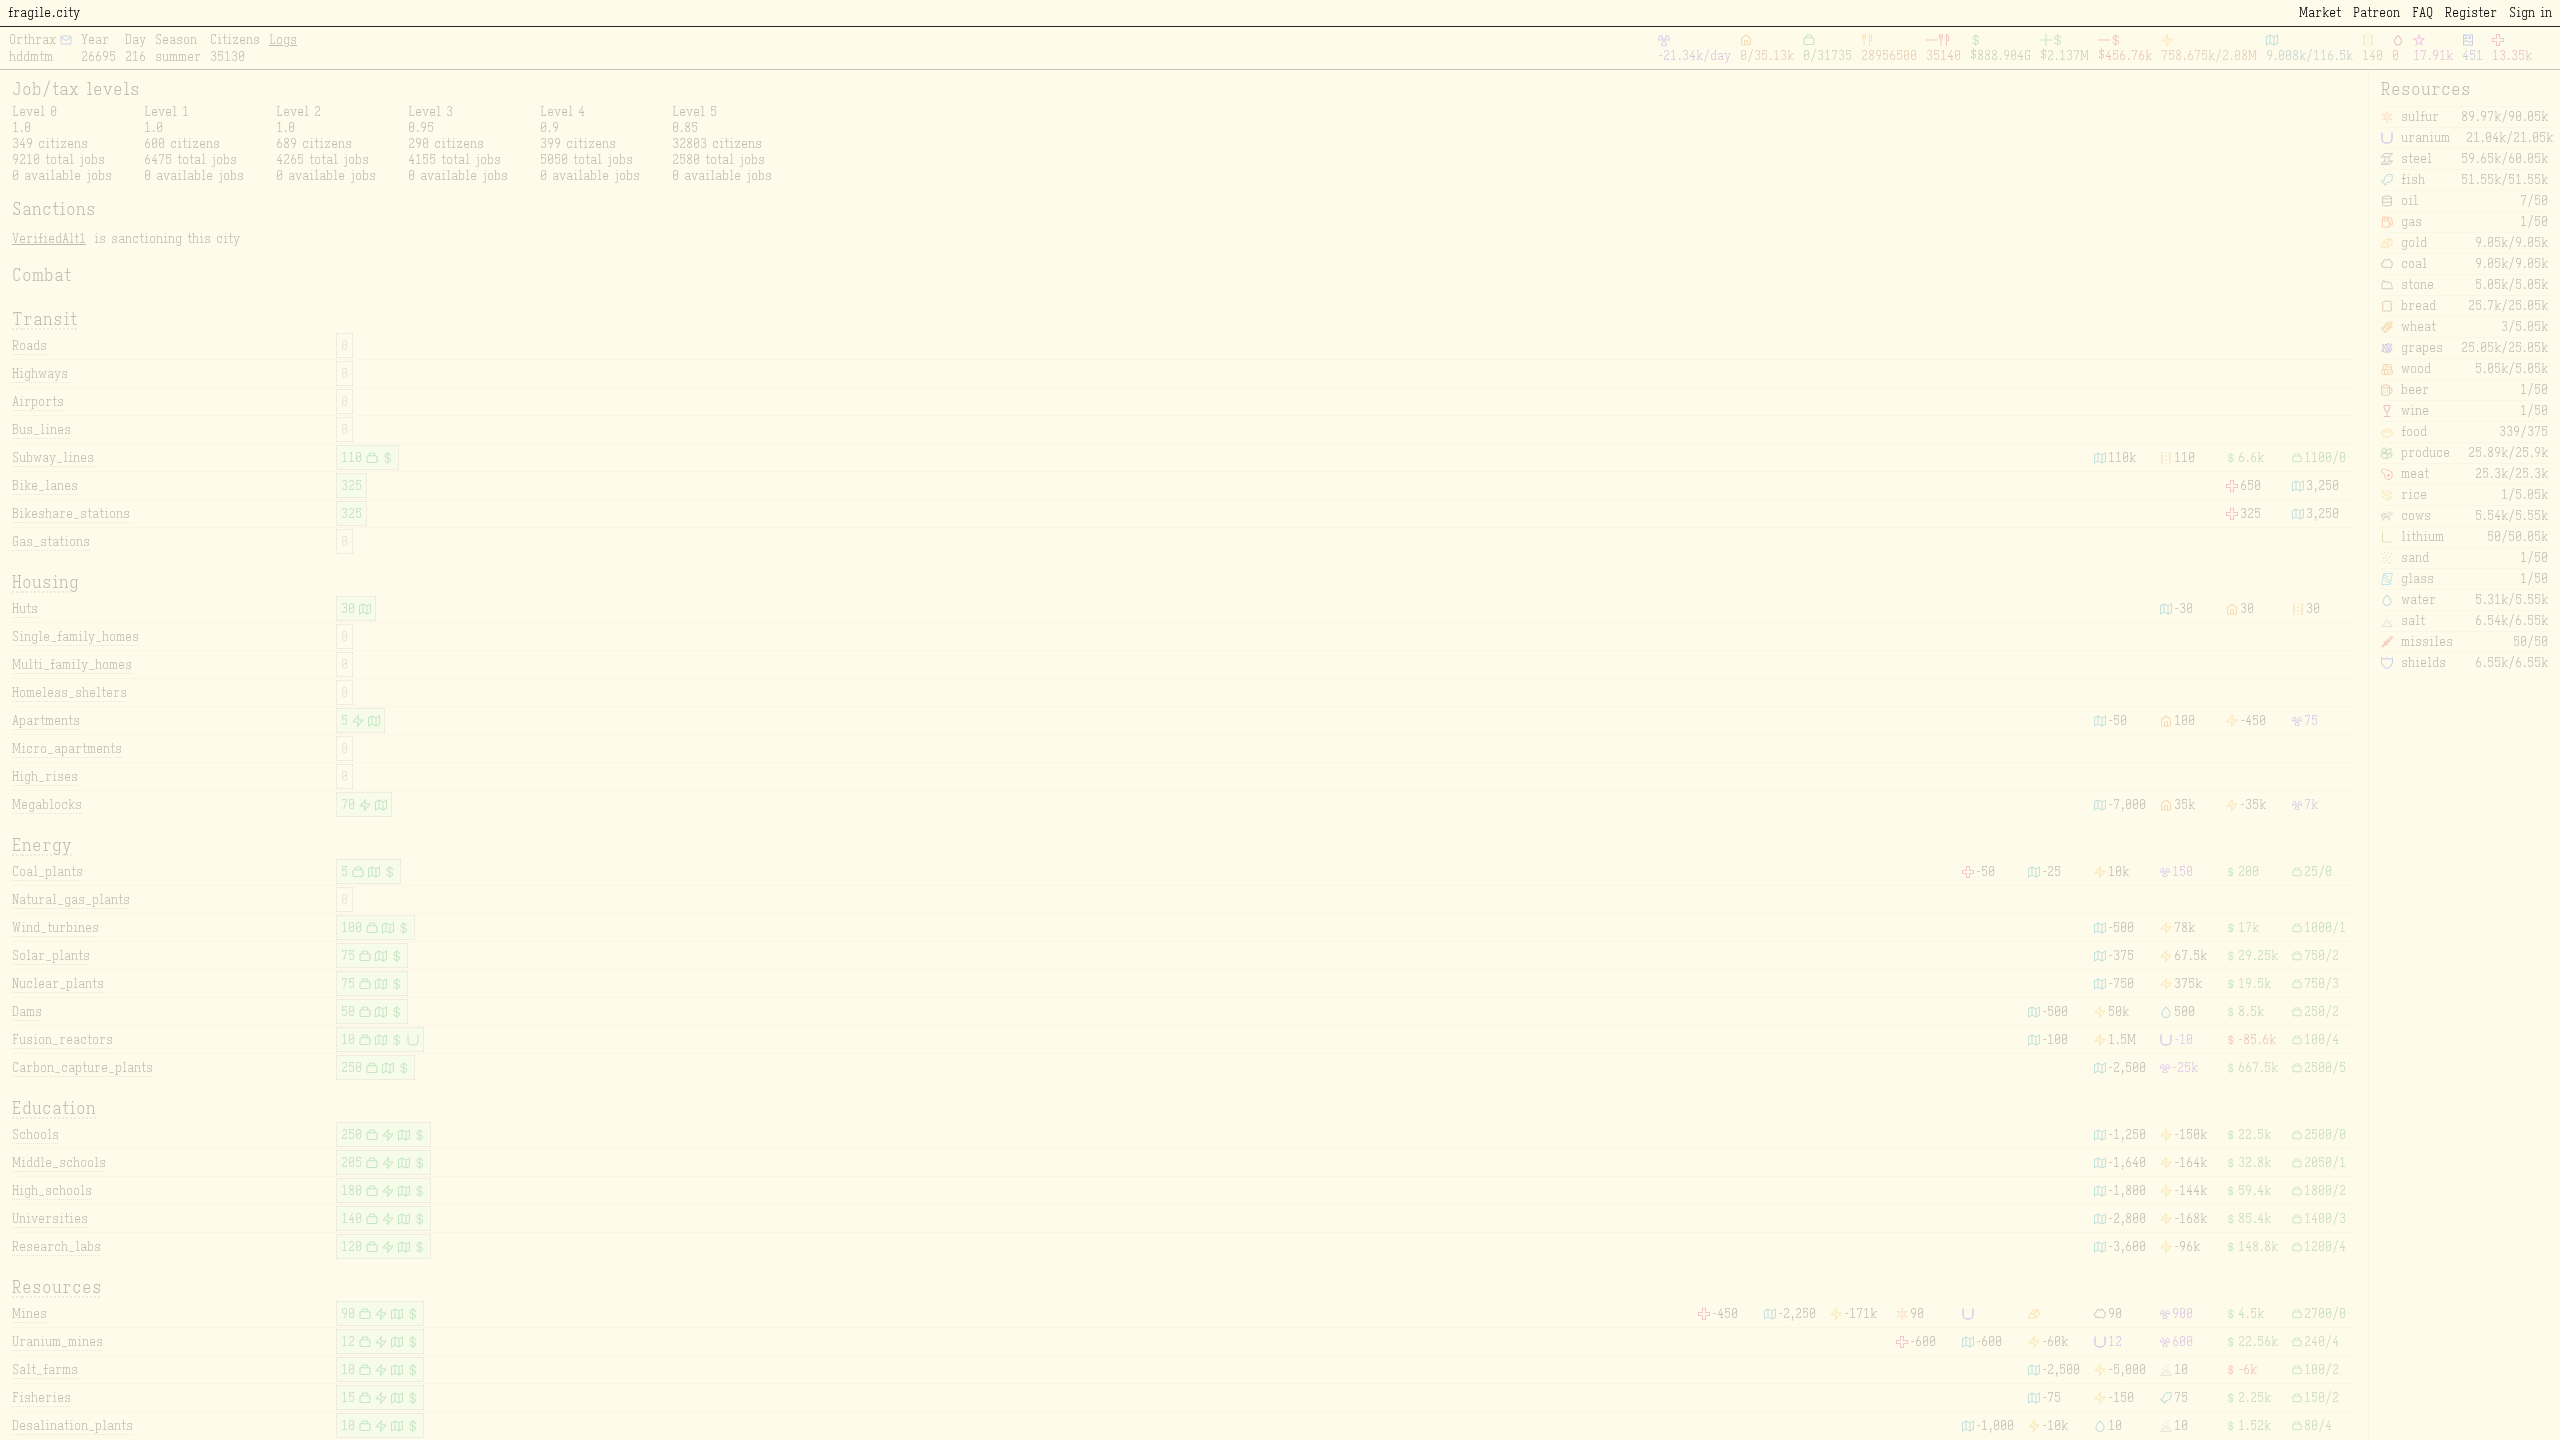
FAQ (2422, 12)
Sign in (2530, 12)
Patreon (2376, 12)
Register (2471, 12)
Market (2320, 12)
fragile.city (44, 12)
